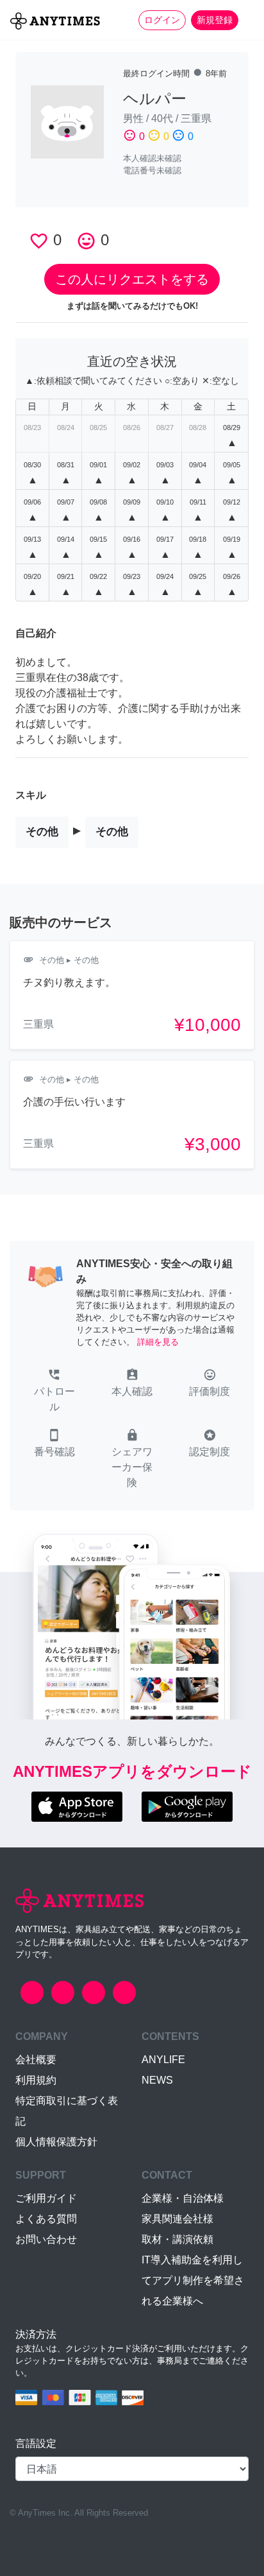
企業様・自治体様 (183, 2198)
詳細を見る (158, 1342)
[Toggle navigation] (246, 20)
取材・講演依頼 (177, 2239)
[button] (54, 1392)
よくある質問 (46, 2219)
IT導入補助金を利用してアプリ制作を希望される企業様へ (193, 2280)
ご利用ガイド (46, 2198)
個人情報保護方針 (56, 2142)
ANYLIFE (163, 2060)
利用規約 (36, 2080)
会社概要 (36, 2060)
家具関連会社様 (177, 2219)
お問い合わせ (46, 2239)
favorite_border (39, 241)
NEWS (157, 2080)
